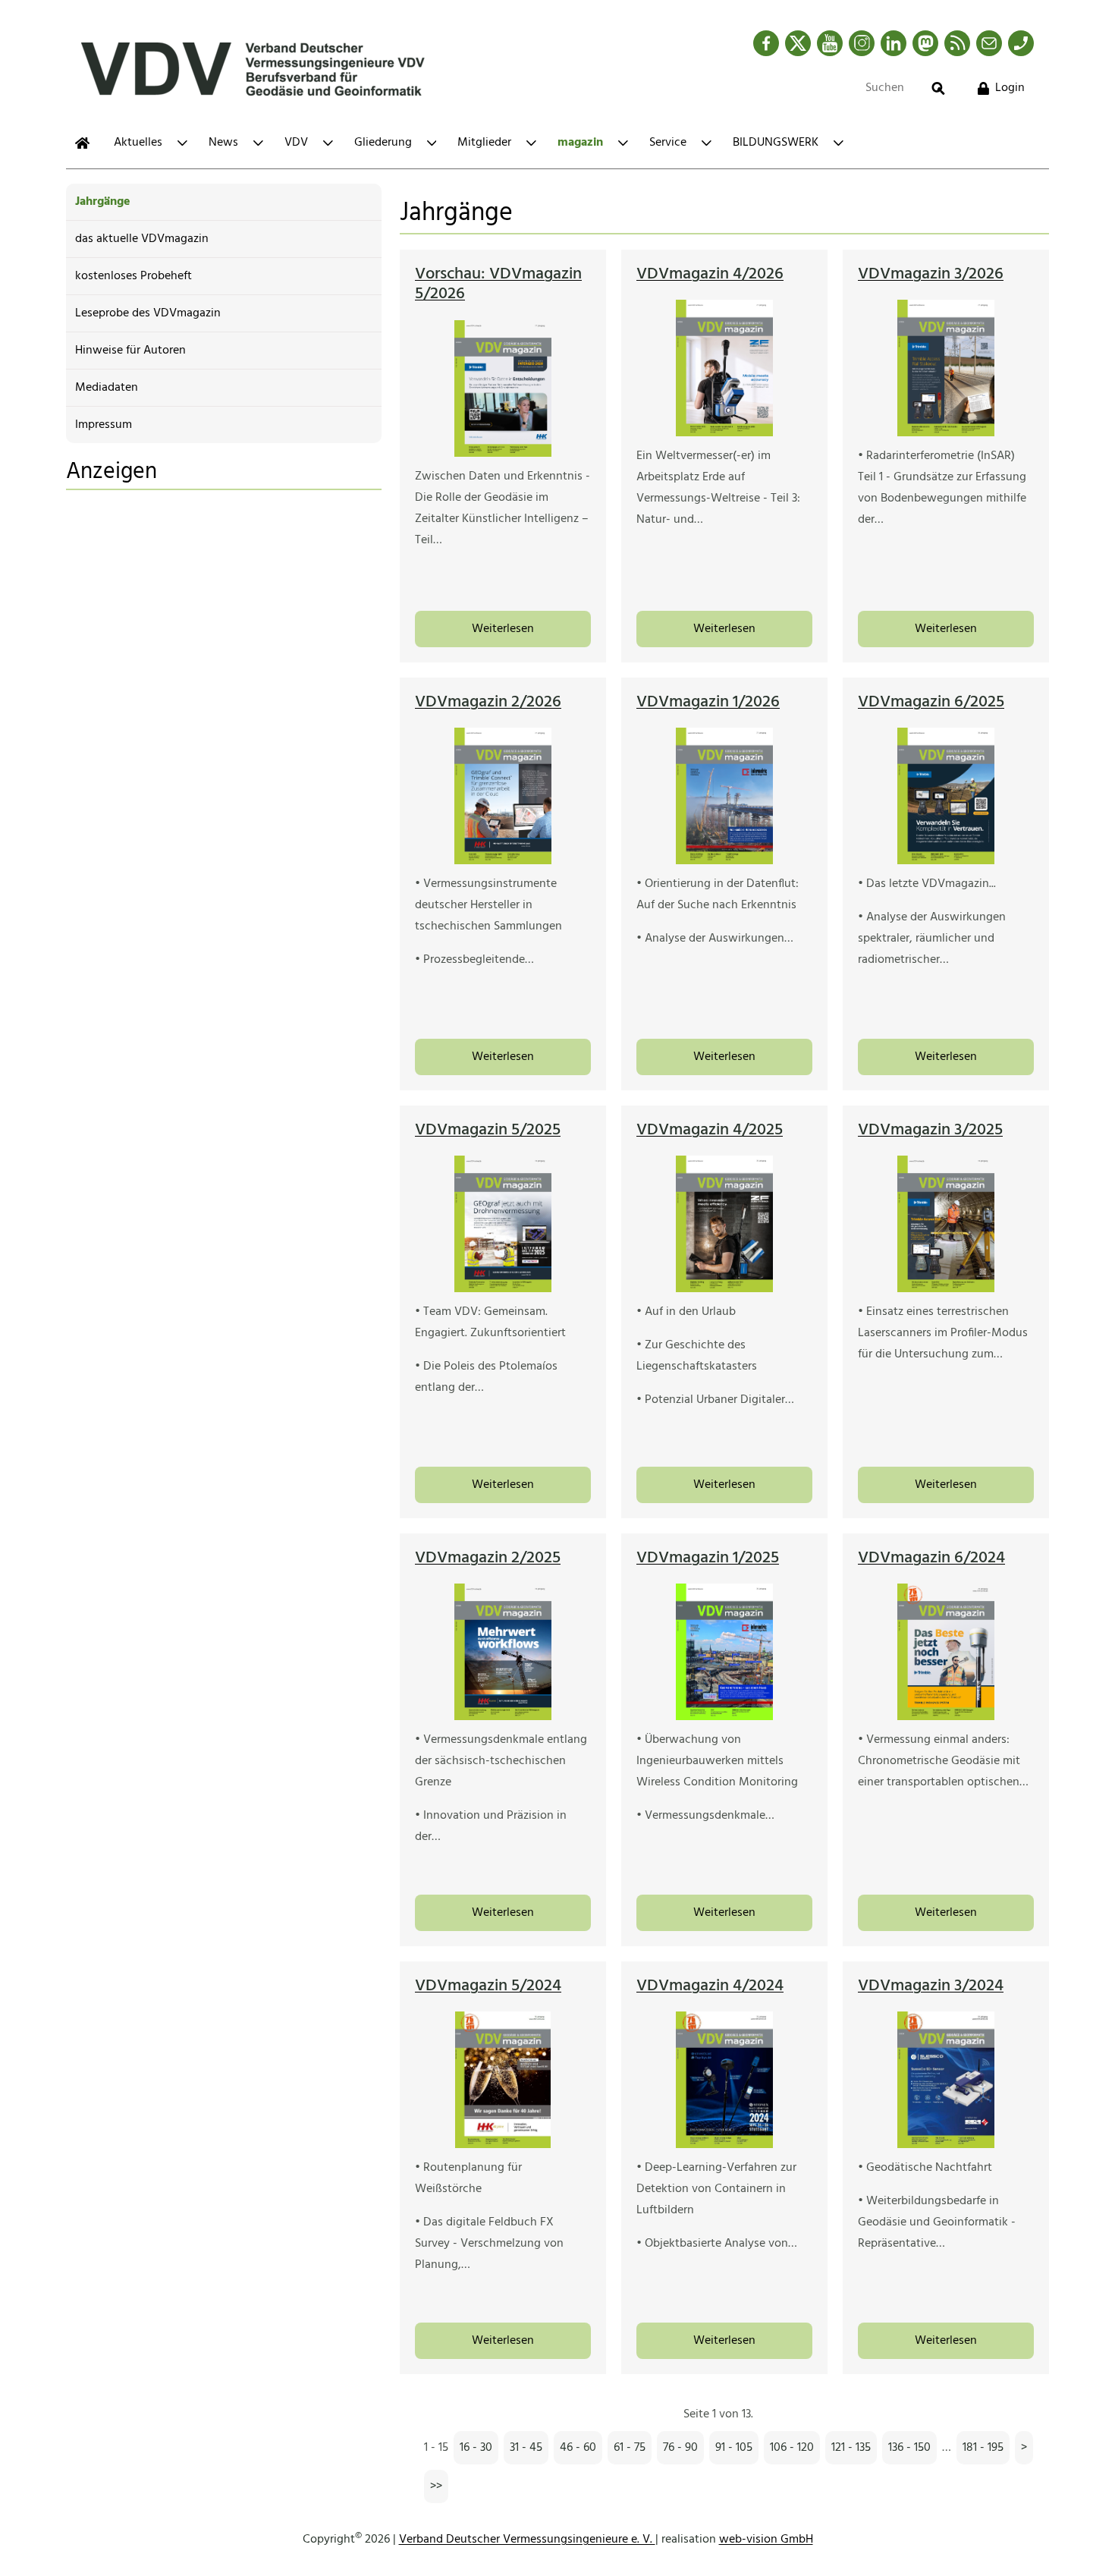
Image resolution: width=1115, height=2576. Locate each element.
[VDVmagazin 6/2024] (945, 1652)
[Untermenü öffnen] (182, 143)
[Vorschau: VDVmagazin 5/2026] (503, 388)
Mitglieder (484, 143)
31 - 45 (526, 2448)
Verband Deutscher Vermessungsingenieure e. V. (527, 2540)
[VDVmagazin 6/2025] (945, 796)
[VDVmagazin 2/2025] (503, 1652)
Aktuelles (138, 143)
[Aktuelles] (82, 143)
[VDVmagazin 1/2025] (724, 1652)
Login (1010, 88)
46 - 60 (578, 2448)
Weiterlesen (503, 629)
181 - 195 (983, 2448)
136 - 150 (909, 2448)
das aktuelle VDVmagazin (142, 239)
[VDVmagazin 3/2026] (945, 368)
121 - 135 (851, 2448)
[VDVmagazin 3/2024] (945, 2080)
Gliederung (383, 143)
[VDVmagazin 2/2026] (503, 796)
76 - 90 (680, 2448)
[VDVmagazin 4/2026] (724, 368)
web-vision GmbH (766, 2540)
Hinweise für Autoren (130, 351)
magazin (580, 143)
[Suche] (938, 88)
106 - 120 (792, 2448)
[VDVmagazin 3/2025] (945, 1224)
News (223, 143)
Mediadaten (107, 388)
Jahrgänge (103, 202)
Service (668, 143)
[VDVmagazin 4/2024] (724, 2080)
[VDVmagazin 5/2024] (503, 2080)
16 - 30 (476, 2448)
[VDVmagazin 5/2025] (503, 1224)
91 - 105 (734, 2448)
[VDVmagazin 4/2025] (724, 1224)
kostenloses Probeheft (133, 276)
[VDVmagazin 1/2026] (724, 796)
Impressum (104, 425)
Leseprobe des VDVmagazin (148, 313)
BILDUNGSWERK (776, 143)
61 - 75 (630, 2448)
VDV (296, 143)
